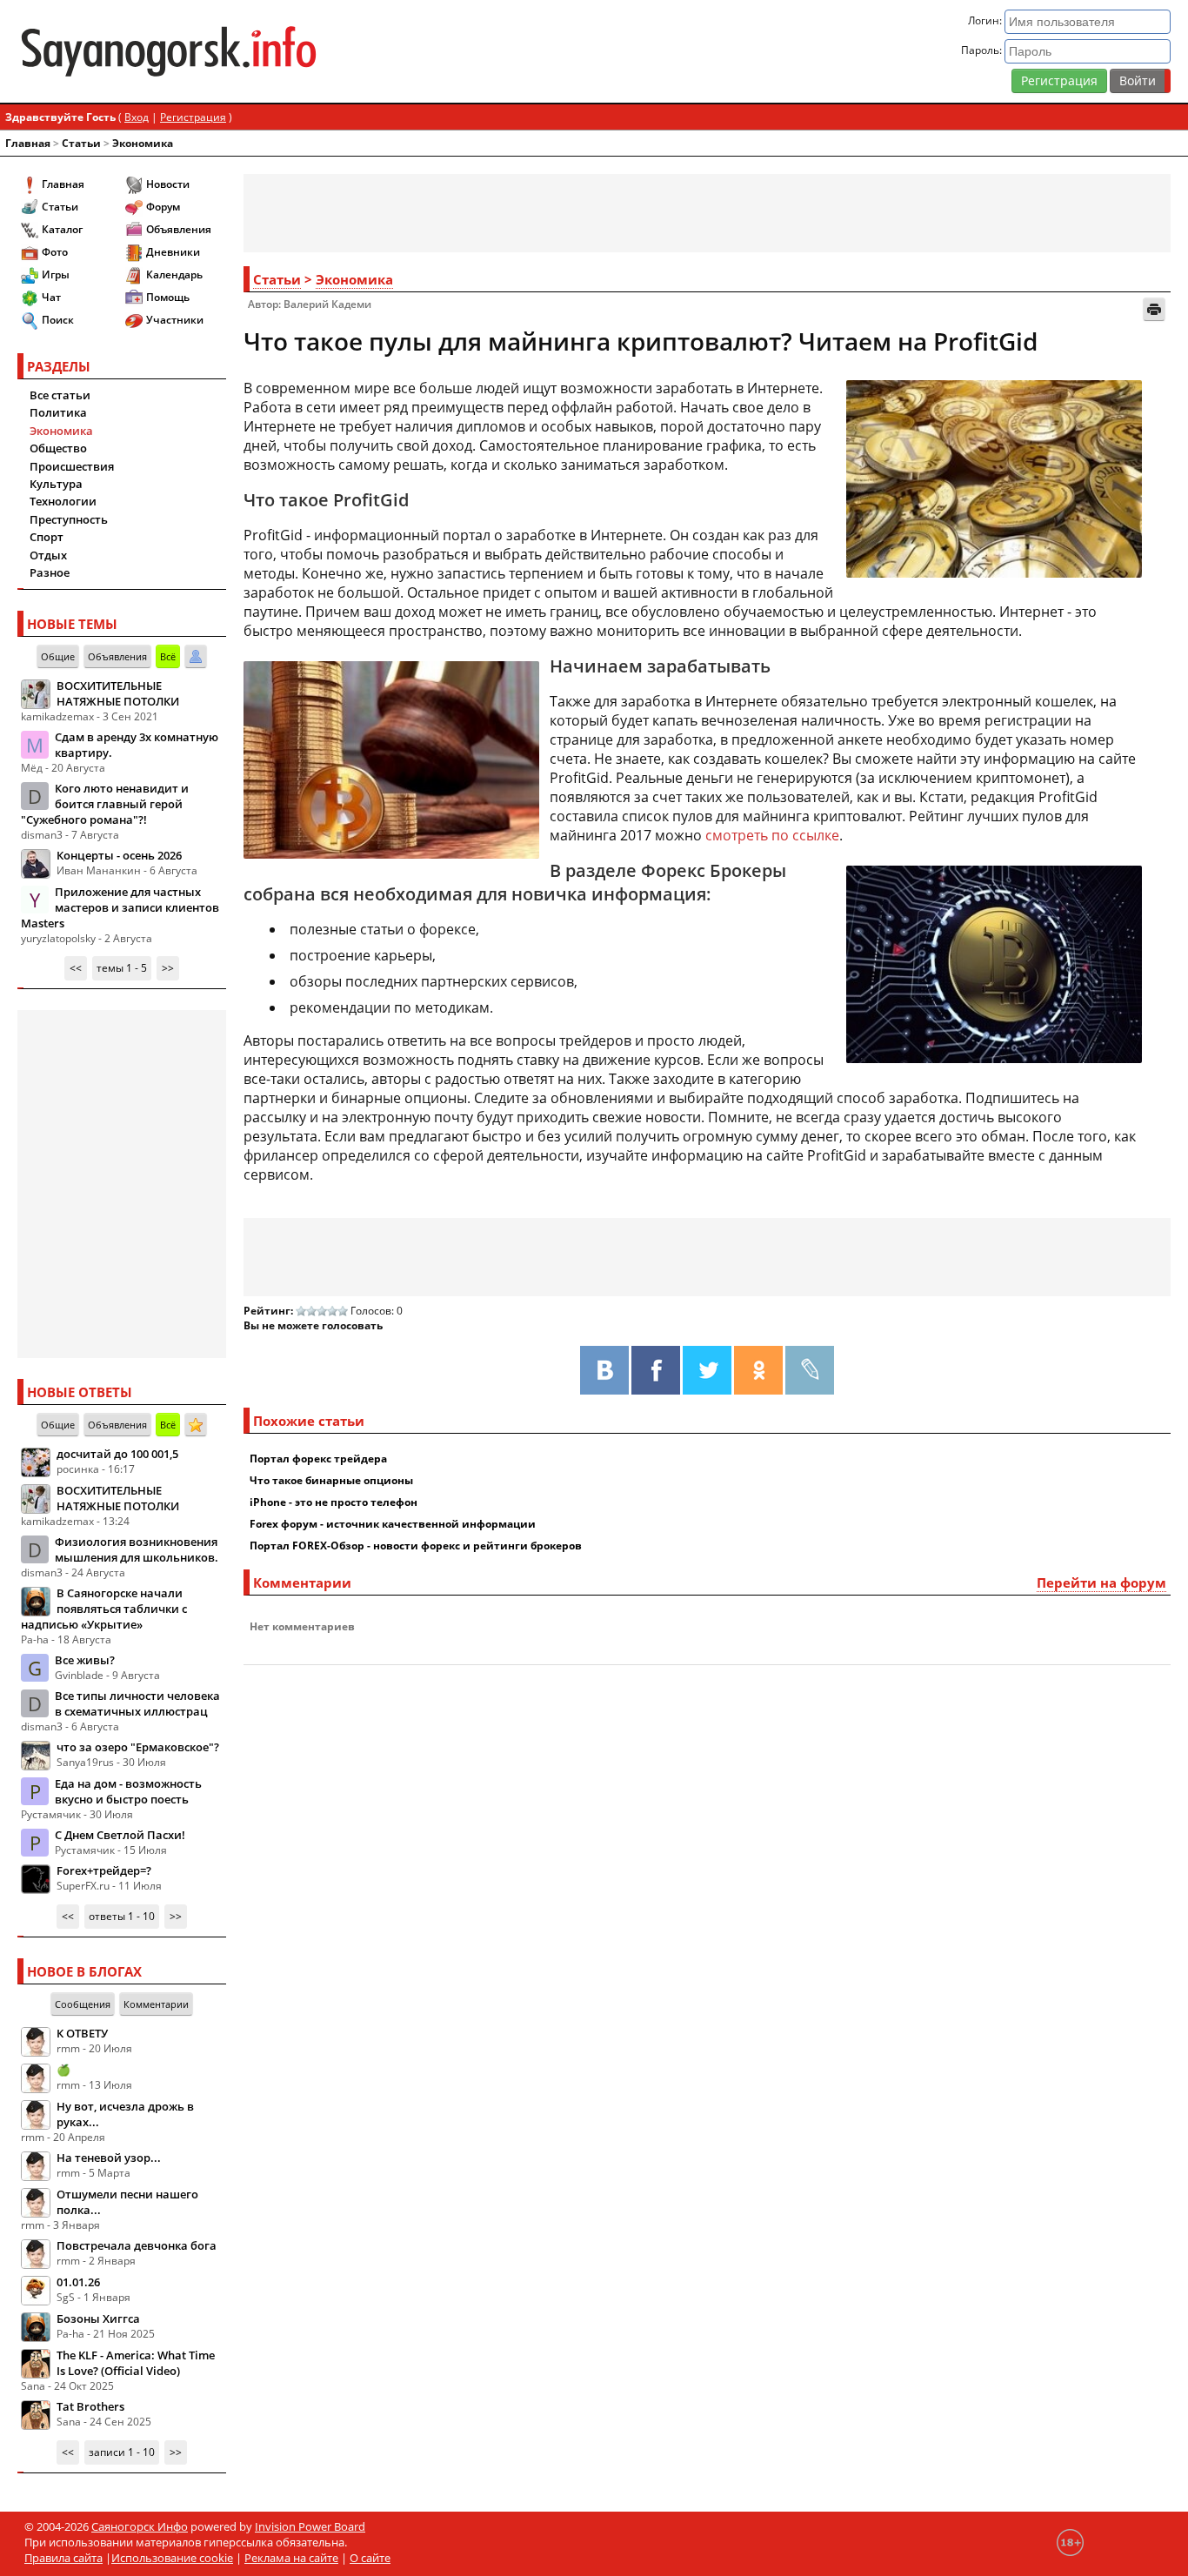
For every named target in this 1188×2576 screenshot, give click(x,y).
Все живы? (85, 1660)
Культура (56, 484)
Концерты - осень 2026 (119, 855)
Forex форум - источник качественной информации (393, 1524)
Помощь (168, 297)
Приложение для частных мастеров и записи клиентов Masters (120, 907)
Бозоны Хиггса (98, 2318)
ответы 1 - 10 (122, 1916)
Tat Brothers (90, 2406)
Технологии (63, 501)
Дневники (173, 252)
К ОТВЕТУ (82, 2033)
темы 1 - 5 (122, 968)
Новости (168, 184)
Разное (50, 572)
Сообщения (83, 2004)
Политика (58, 412)
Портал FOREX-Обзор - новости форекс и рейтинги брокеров (416, 1546)
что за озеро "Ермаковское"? (138, 1747)
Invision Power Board (310, 2526)
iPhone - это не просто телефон (334, 1502)
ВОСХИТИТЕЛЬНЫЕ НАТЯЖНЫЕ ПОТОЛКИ (118, 693)
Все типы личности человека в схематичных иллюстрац (137, 1703)
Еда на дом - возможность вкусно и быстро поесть (128, 1791)
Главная (28, 143)
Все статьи (60, 395)
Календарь (174, 274)
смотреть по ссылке (772, 835)
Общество (58, 448)
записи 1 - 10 (122, 2452)
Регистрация (1059, 80)
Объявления (179, 229)
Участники (175, 320)
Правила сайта (63, 2558)
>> (168, 968)
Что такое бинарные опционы (331, 1480)
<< (76, 968)
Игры (56, 274)
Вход (137, 117)
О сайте (370, 2558)
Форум (163, 207)
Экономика (143, 143)
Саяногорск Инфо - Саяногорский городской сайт (207, 51)
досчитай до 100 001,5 (117, 1454)
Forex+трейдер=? (104, 1870)
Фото (55, 252)
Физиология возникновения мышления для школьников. (137, 1549)
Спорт (47, 537)
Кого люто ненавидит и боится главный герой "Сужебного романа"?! (105, 804)
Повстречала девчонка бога (137, 2245)
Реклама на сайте (291, 2558)
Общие (58, 656)
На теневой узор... (109, 2158)
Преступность (69, 519)
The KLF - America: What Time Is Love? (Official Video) (136, 2363)
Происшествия (72, 466)
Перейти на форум (1101, 1582)
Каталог (62, 229)
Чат (51, 297)
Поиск (58, 320)
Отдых (48, 555)
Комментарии (156, 2004)
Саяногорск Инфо (140, 2526)
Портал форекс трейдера (318, 1459)
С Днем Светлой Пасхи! (120, 1835)
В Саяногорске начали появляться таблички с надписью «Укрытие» (104, 1609)
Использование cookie (172, 2558)
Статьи (81, 143)
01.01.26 (78, 2282)
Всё (168, 656)
